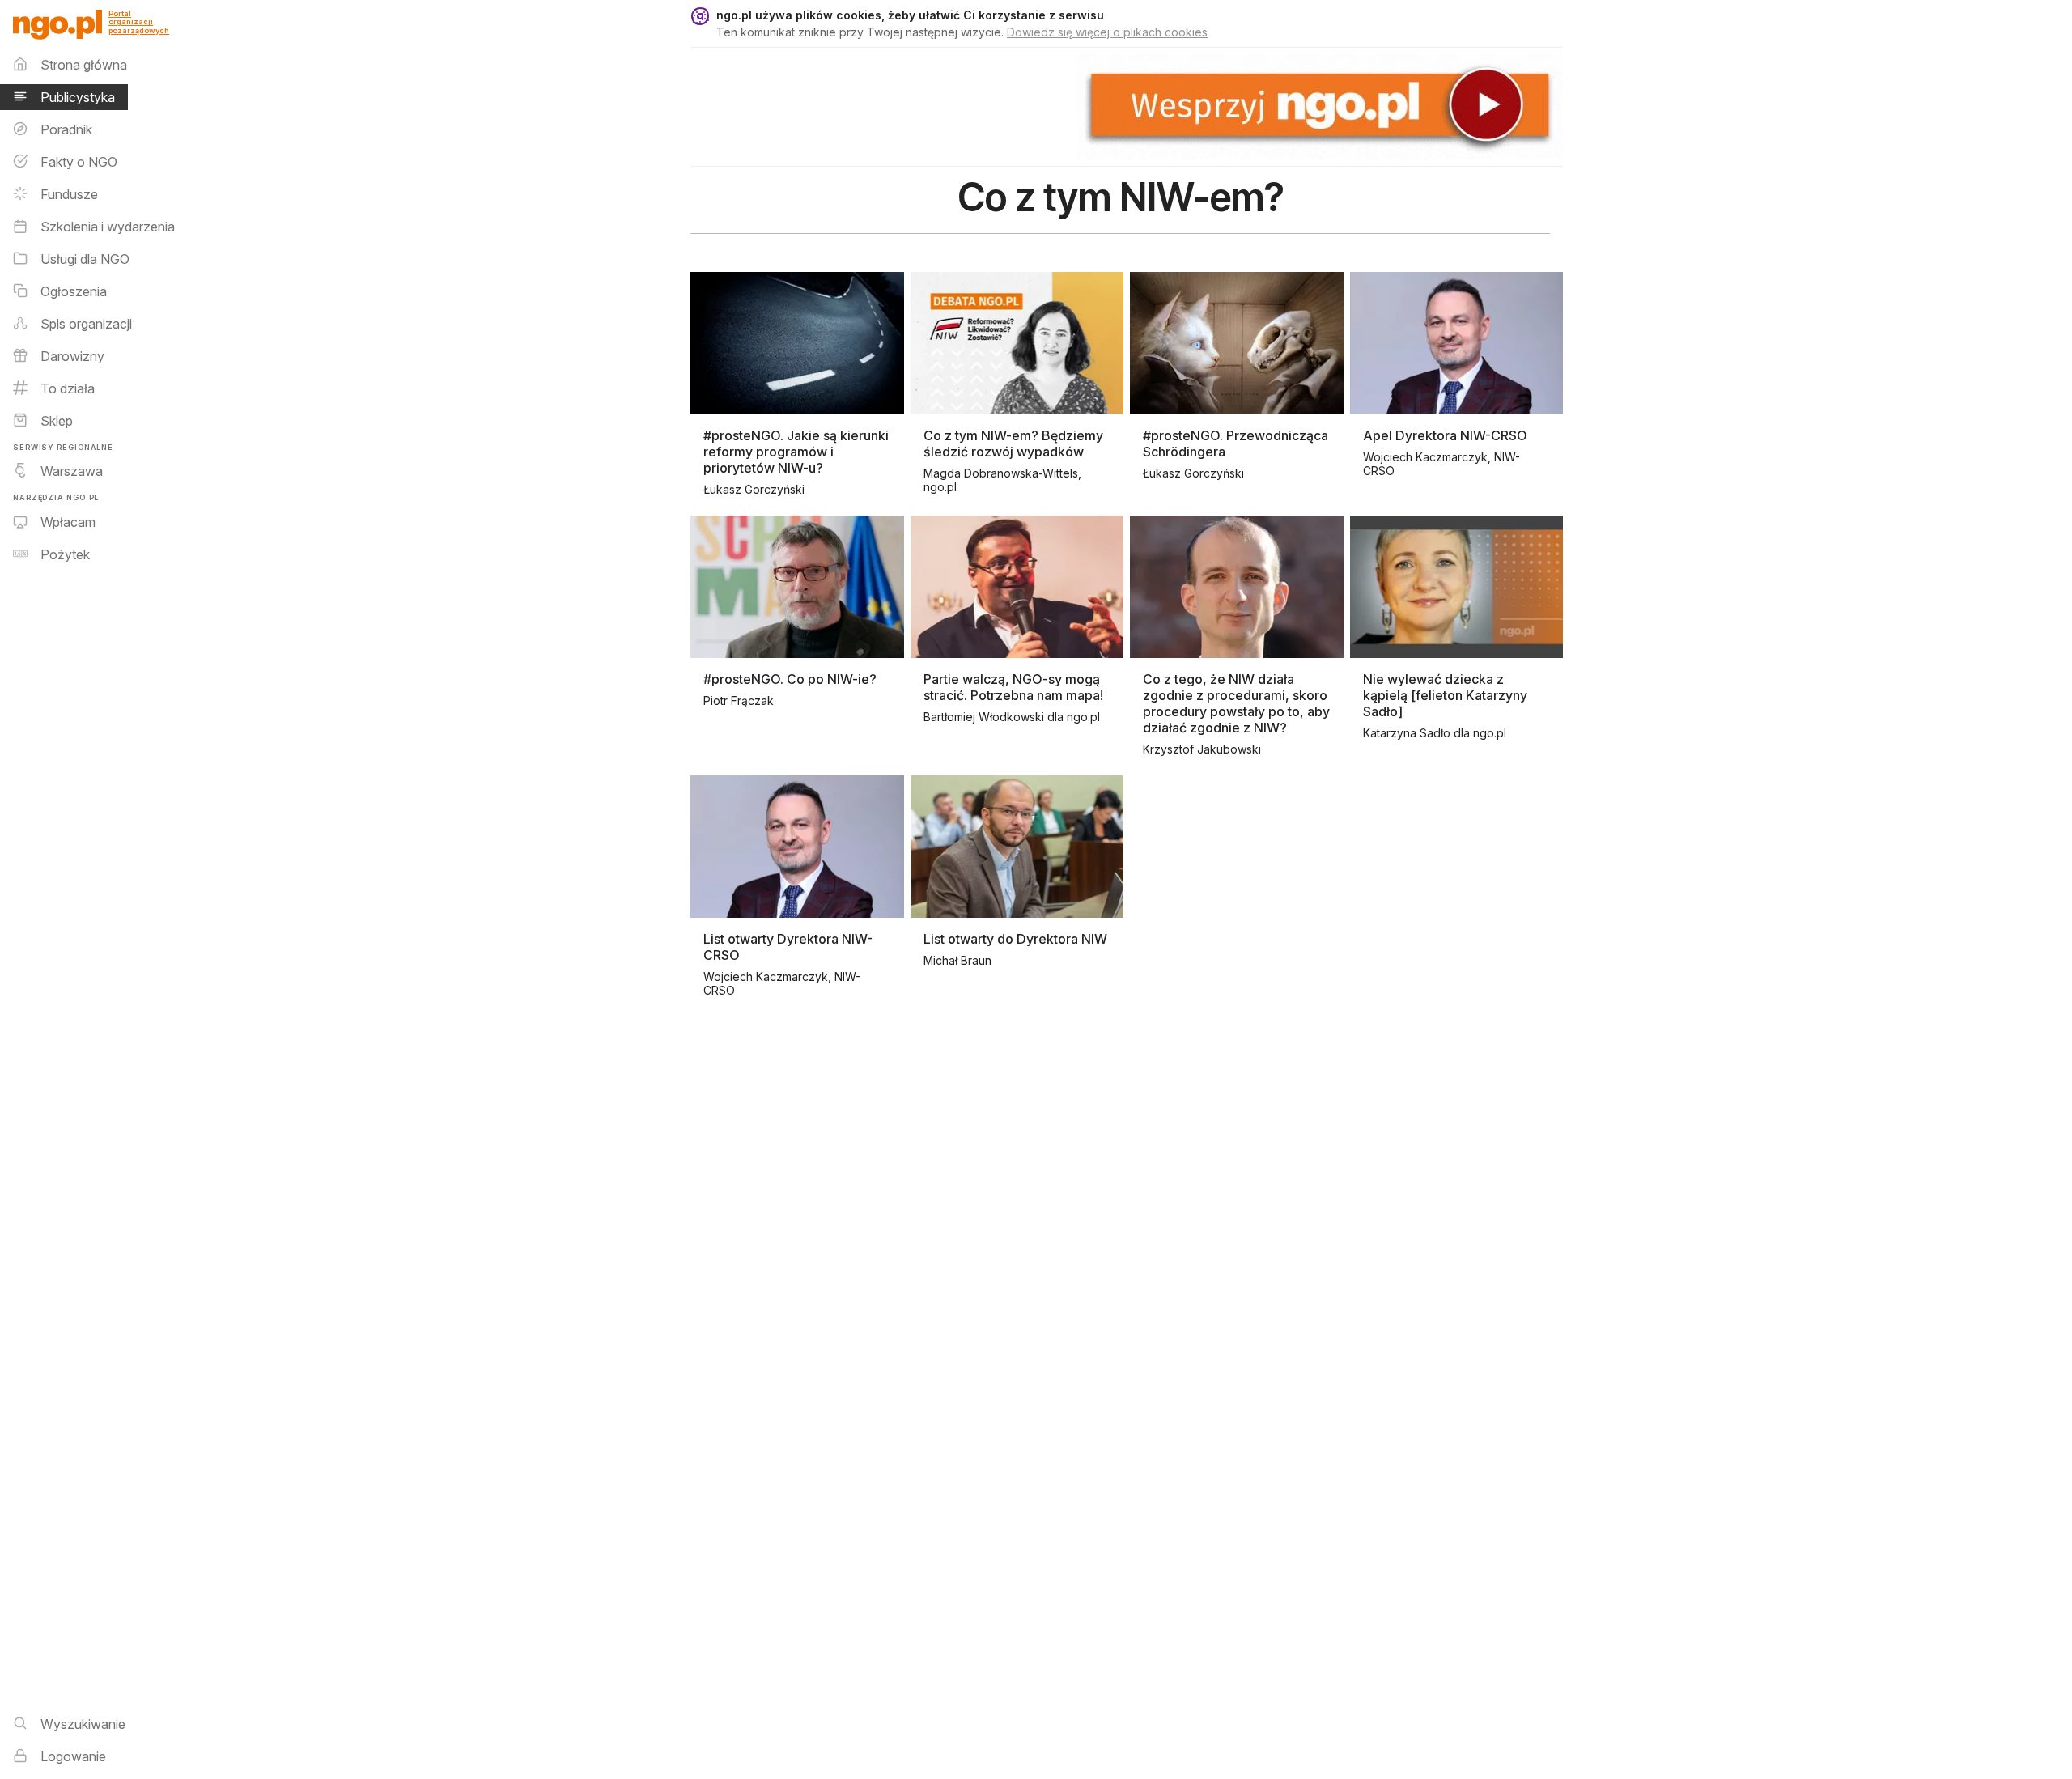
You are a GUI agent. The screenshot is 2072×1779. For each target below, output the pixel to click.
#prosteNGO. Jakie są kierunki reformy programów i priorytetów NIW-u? (796, 452)
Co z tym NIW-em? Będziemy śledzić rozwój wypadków (1013, 444)
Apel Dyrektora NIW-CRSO (1445, 435)
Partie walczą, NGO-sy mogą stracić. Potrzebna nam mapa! (1013, 687)
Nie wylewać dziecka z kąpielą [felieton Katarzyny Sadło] (1445, 695)
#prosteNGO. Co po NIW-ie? (790, 679)
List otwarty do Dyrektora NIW (1015, 939)
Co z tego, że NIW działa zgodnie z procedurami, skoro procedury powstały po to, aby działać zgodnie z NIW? (1236, 703)
